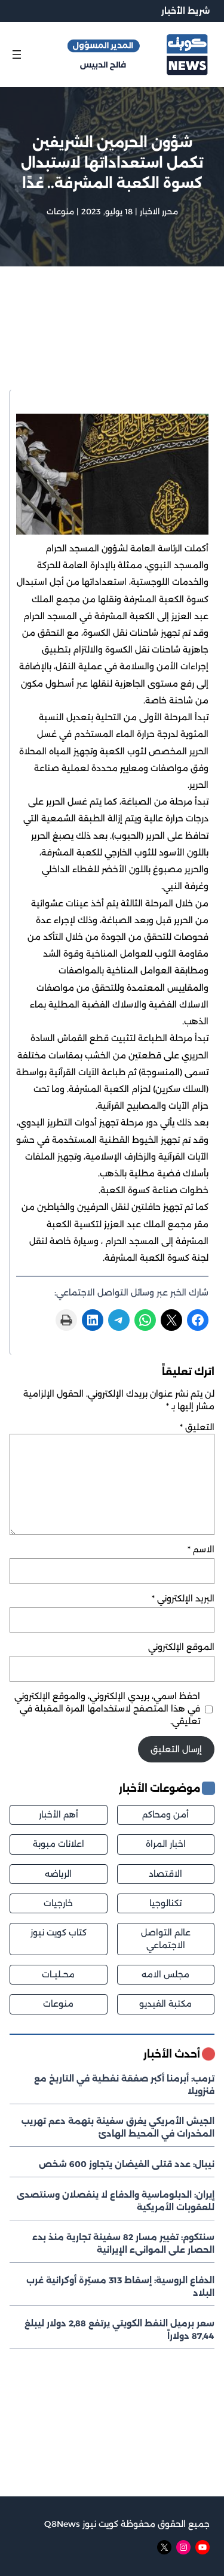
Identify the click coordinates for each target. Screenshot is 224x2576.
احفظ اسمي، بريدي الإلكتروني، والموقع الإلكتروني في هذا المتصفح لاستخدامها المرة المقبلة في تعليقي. (107, 1709)
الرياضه (58, 1874)
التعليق (197, 1427)
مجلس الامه (165, 1974)
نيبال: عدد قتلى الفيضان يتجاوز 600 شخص (127, 2164)
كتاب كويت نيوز (59, 1932)
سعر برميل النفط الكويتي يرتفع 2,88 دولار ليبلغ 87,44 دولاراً (119, 2330)
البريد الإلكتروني (183, 1598)
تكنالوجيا (165, 1903)
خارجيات (58, 1903)
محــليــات (58, 1974)
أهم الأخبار (59, 1815)
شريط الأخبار (185, 11)
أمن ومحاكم (165, 1815)
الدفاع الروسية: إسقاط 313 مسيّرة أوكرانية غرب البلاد (120, 2287)
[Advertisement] (112, 344)
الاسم (201, 1549)
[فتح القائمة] (17, 54)
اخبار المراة (166, 1844)
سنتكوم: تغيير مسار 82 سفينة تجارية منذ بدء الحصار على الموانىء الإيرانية (123, 2243)
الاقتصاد (165, 1874)
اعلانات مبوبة (59, 1844)
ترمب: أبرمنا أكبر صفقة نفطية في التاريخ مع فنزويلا (124, 2085)
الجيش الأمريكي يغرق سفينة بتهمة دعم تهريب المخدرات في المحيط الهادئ (118, 2127)
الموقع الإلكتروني (181, 1647)
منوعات (60, 211)
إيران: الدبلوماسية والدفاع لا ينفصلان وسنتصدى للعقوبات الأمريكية (116, 2201)
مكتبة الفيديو (165, 2004)
